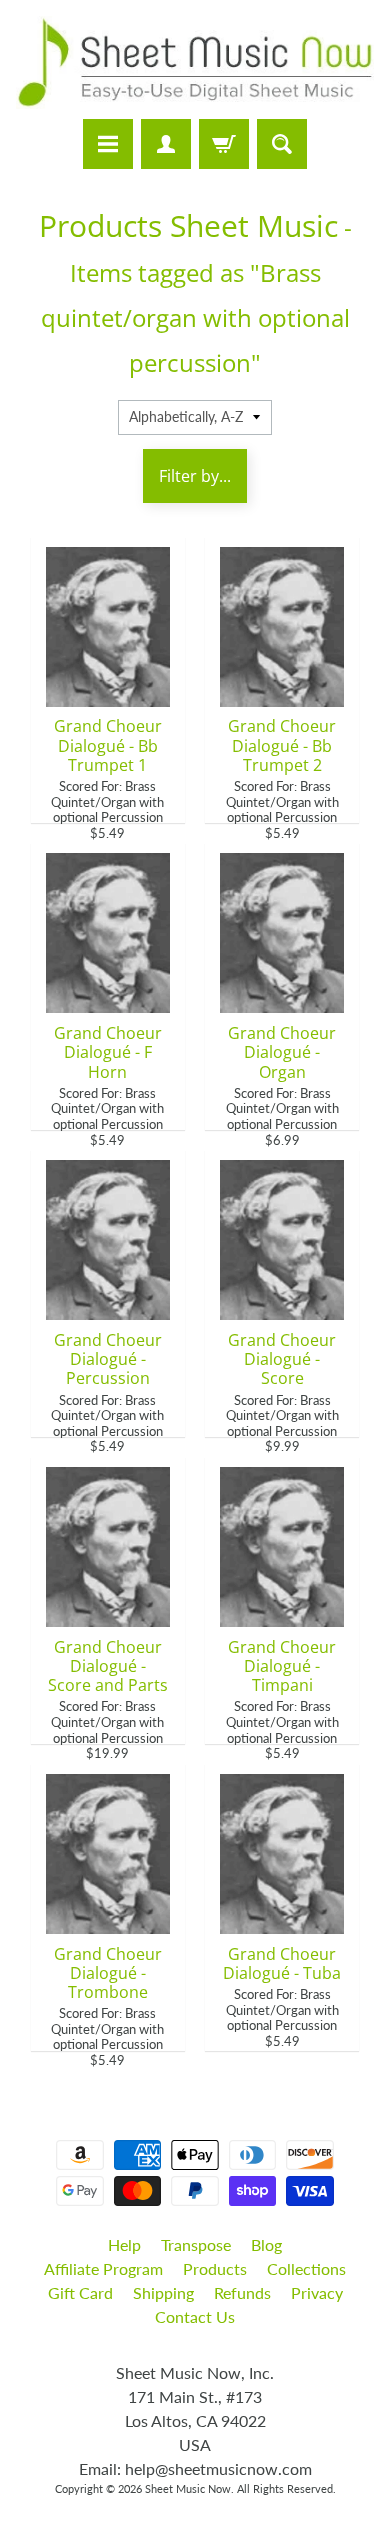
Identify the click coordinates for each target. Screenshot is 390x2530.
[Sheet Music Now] (195, 62)
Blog (266, 2244)
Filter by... (195, 476)
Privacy (317, 2292)
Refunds (242, 2292)
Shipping (163, 2292)
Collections (306, 2268)
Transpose (196, 2244)
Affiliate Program (103, 2268)
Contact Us (195, 2316)
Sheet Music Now (188, 2488)
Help (124, 2244)
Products (215, 2268)
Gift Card (80, 2292)
